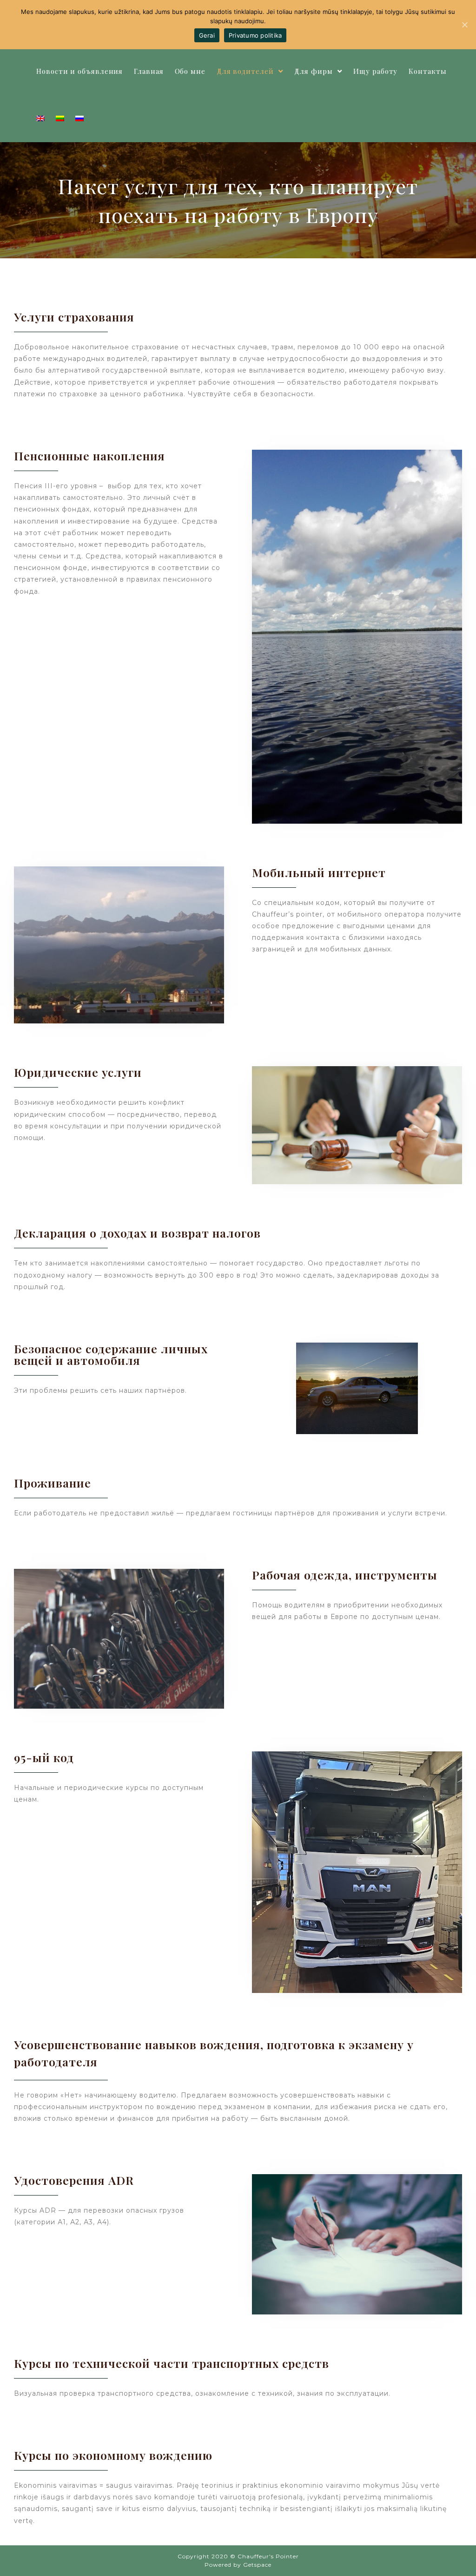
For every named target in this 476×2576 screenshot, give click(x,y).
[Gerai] (464, 25)
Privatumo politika (255, 35)
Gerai (207, 35)
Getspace (257, 2565)
